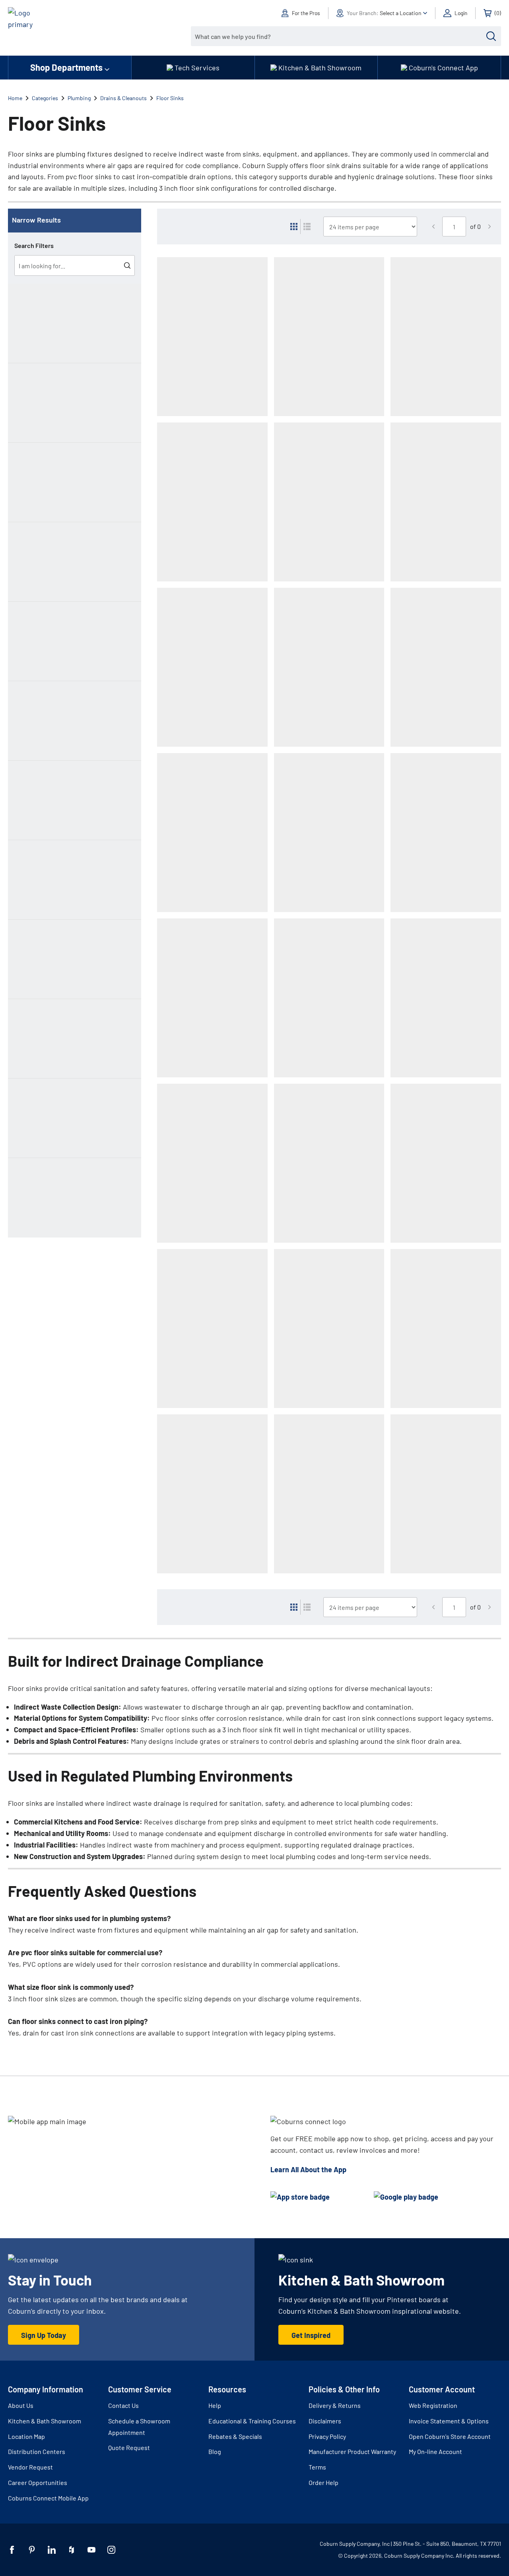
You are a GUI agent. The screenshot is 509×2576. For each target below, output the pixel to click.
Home (15, 98)
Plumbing (79, 98)
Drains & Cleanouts (123, 98)
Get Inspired (311, 2335)
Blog (215, 2451)
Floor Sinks (170, 98)
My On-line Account (435, 2451)
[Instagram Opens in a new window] (111, 2550)
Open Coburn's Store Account (450, 2436)
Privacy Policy (327, 2436)
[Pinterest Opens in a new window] (32, 2550)
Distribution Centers (37, 2451)
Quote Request (129, 2447)
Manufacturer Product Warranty (352, 2451)
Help (215, 2405)
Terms (317, 2467)
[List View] (307, 227)
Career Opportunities (38, 2482)
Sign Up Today (44, 2335)
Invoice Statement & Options (449, 2421)
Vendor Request (30, 2467)
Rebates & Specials (235, 2436)
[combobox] (340, 36)
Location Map (26, 2436)
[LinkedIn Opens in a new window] (52, 2550)
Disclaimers (325, 2421)
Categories (45, 98)
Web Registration (433, 2405)
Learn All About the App (308, 2169)
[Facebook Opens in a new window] (12, 2550)
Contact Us (123, 2405)
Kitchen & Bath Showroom (45, 2421)
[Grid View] (294, 227)
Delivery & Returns (335, 2405)
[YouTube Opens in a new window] (91, 2550)
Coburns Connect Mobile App (48, 2498)
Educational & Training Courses (252, 2421)
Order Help (323, 2482)
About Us (21, 2405)
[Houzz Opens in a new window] (72, 2550)
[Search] (491, 36)
